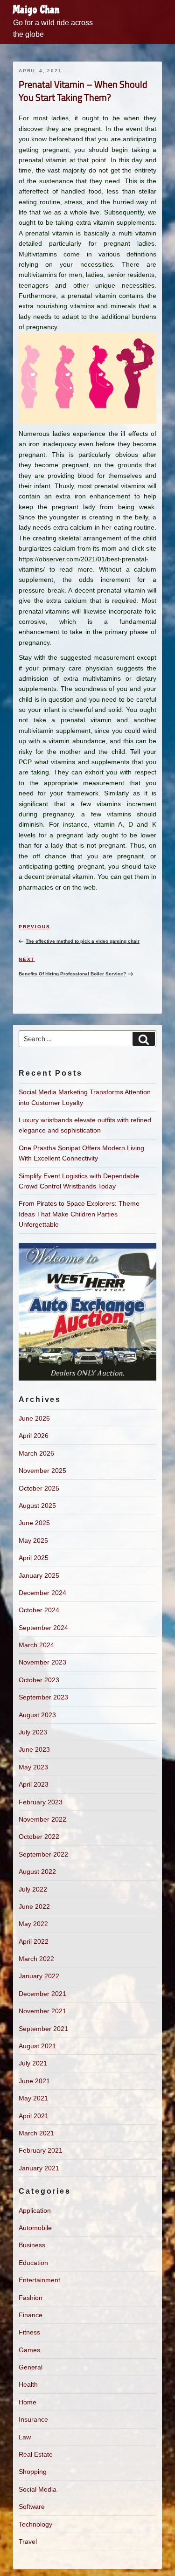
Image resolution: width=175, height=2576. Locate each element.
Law (25, 2437)
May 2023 (33, 1767)
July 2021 (33, 2063)
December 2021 (42, 1994)
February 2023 (41, 1802)
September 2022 (43, 1854)
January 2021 (39, 2168)
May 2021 (33, 2098)
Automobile (35, 2228)
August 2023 (37, 1715)
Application (35, 2210)
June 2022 (34, 1906)
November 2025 (42, 1471)
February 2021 (41, 2150)
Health (28, 2384)
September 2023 (43, 1697)
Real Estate (36, 2454)
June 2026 (34, 1418)
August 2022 (37, 1872)
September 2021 (43, 2029)
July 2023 (33, 1732)
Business (32, 2245)
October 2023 (39, 1680)
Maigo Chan (36, 10)
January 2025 (39, 1575)
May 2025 (33, 1540)
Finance (31, 2315)
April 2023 (34, 1784)
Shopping (33, 2472)
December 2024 (42, 1593)
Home (28, 2402)
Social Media (38, 2489)
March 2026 (36, 1453)
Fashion (31, 2298)
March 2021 (36, 2133)
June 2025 (34, 1523)
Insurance (33, 2419)
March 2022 (36, 1959)
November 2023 (42, 1662)
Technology (35, 2524)
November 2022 (42, 1819)
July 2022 (33, 1889)
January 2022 (39, 1976)
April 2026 (34, 1436)
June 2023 (34, 1749)
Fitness (29, 2332)
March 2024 (36, 1645)
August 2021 (37, 2046)
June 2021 (34, 2081)
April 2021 (34, 2116)
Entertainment (39, 2280)
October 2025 (39, 1488)
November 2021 (42, 2011)
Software (32, 2507)
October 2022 (39, 1837)
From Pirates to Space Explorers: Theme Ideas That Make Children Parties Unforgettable (79, 1214)
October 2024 (39, 1610)
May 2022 (33, 1924)
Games (29, 2350)
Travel (28, 2541)
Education (33, 2263)
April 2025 (34, 1558)
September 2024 (43, 1628)
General (31, 2367)
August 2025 (37, 1506)
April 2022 (34, 1941)
